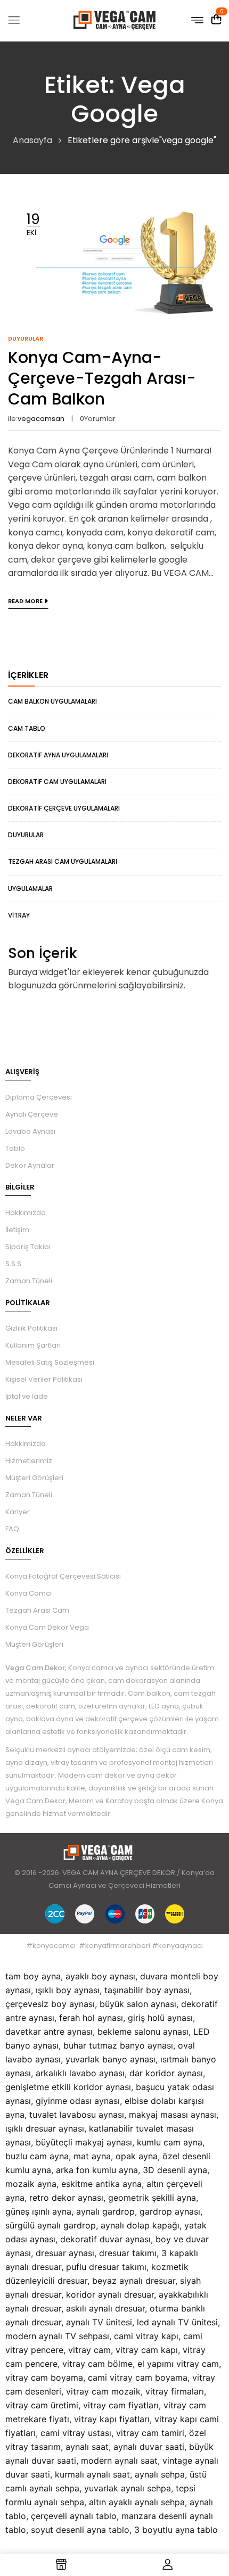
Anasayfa (32, 140)
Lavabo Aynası (30, 1131)
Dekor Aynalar (30, 1165)
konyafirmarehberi (118, 1946)
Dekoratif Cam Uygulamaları (57, 782)
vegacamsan (41, 419)
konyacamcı (54, 1946)
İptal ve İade (27, 1396)
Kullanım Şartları (33, 1345)
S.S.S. (14, 1264)
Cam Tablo (27, 728)
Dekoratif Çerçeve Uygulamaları (64, 808)
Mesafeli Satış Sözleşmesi (50, 1362)
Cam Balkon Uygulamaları (52, 701)
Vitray (19, 915)
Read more (25, 601)
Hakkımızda (26, 1213)
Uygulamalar (30, 889)
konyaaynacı (181, 1946)
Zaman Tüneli (29, 1281)
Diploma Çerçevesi (39, 1097)
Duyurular (26, 835)
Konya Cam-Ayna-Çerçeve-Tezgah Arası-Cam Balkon (102, 378)
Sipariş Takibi (28, 1247)
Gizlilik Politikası (31, 1328)
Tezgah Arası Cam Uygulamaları (63, 861)
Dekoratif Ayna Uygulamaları (58, 755)
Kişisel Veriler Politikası (44, 1379)
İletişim (17, 1230)
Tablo (15, 1148)
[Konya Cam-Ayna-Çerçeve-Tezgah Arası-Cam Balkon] (114, 207)
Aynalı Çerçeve (32, 1114)
